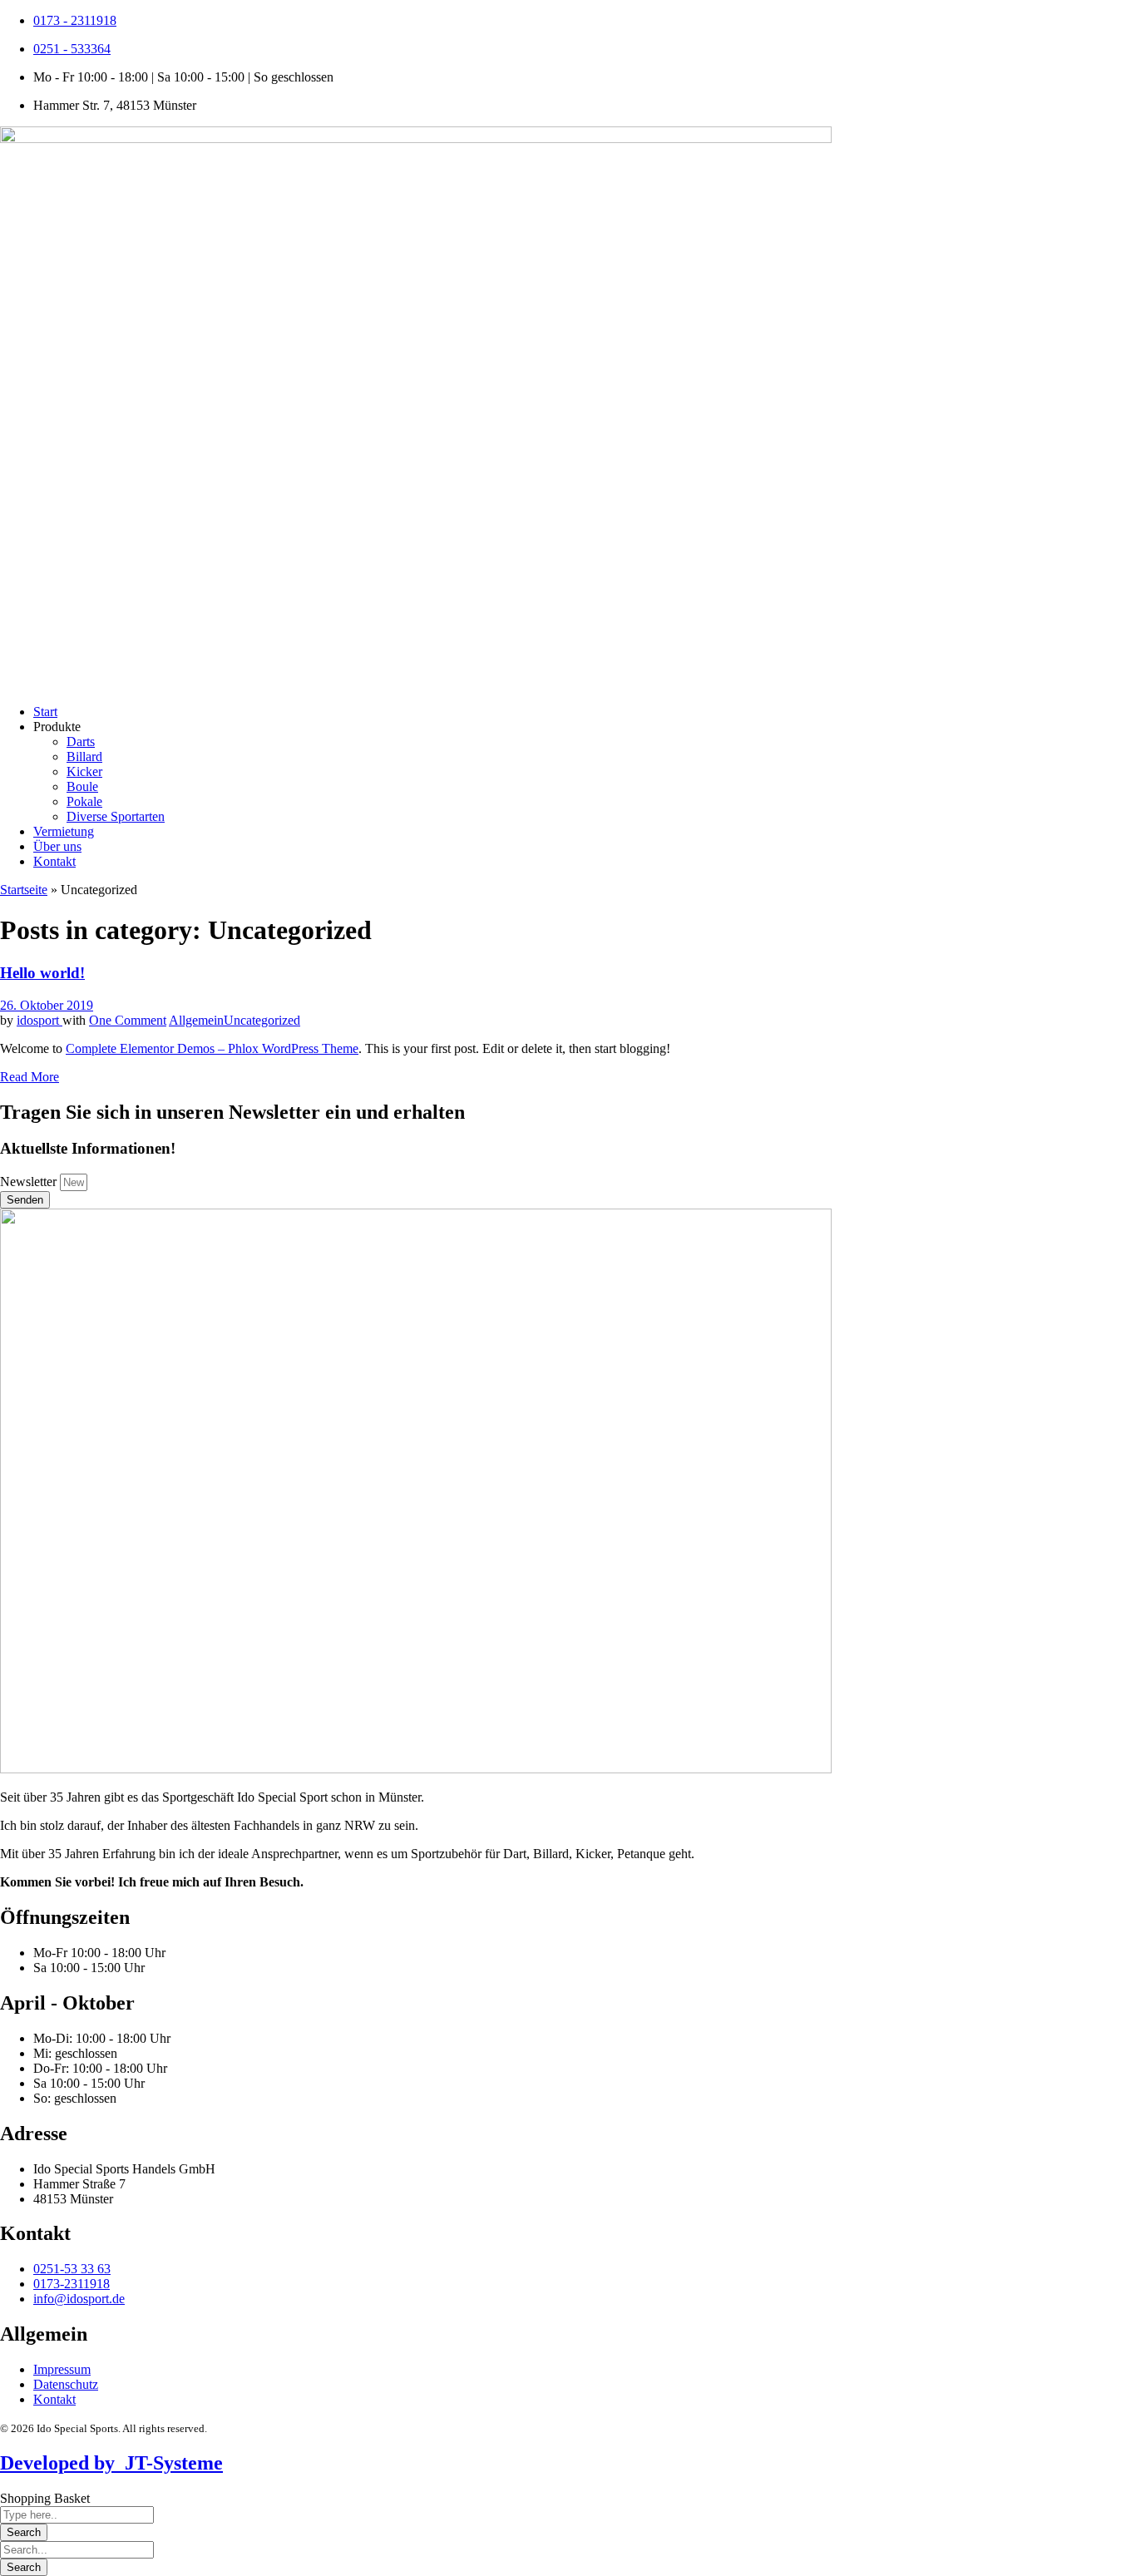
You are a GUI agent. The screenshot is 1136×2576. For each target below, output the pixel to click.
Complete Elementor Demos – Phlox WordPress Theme (212, 1048)
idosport (40, 1020)
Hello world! (42, 973)
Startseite (24, 890)
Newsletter (30, 1182)
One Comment (128, 1020)
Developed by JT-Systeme (111, 2463)
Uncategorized (262, 1020)
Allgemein (196, 1020)
